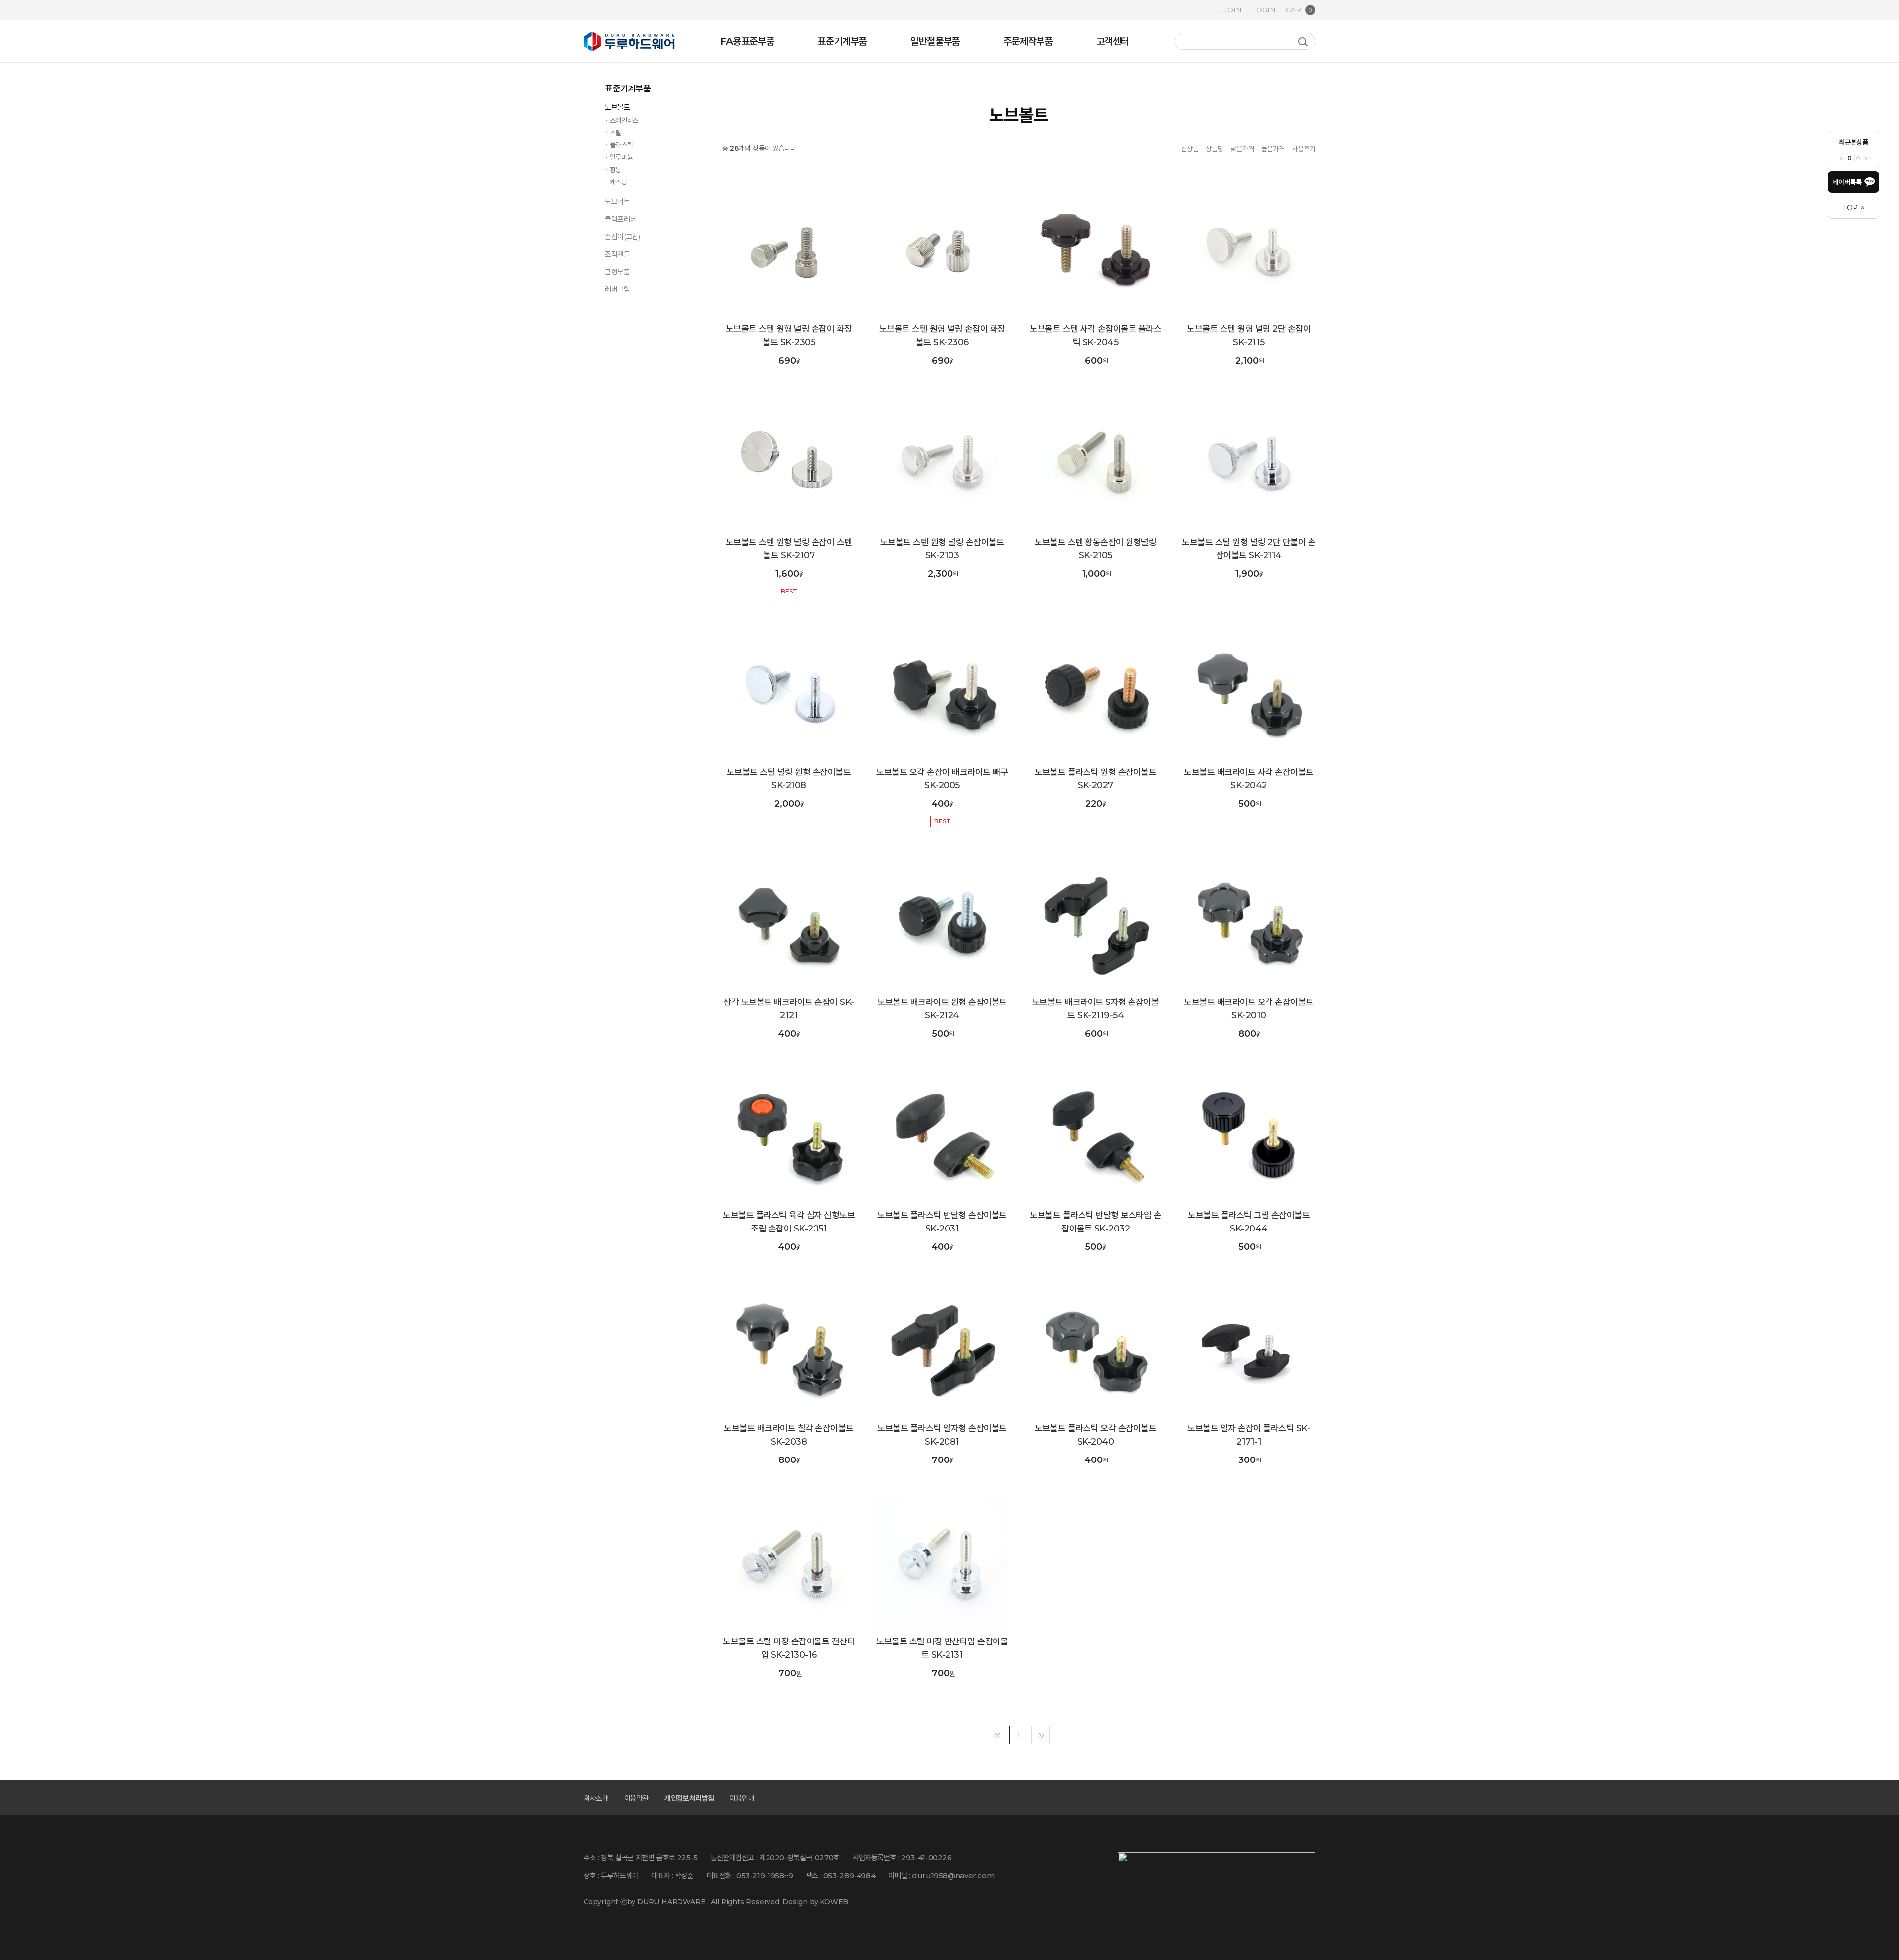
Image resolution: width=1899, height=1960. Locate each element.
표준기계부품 (842, 41)
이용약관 (637, 1798)
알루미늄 (621, 157)
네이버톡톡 (1847, 182)
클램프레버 (620, 219)
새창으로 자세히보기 (734, 307)
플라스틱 (621, 145)
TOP (1850, 208)
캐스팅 (618, 182)
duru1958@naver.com (953, 1876)
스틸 (615, 133)
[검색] (1303, 42)
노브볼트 (617, 107)
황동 (615, 170)
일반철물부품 (935, 41)
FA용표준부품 (747, 41)
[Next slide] (1866, 159)
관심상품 (734, 291)
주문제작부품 (1028, 41)
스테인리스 (624, 120)
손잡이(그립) (623, 237)
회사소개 (596, 1798)
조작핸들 (617, 254)
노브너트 (617, 202)
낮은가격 (1242, 149)
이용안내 (742, 1798)
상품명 (1215, 149)
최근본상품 (1854, 142)
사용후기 (1304, 149)
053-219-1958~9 (765, 1876)
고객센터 (1113, 41)
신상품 (1190, 149)
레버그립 (617, 289)
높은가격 (1273, 149)
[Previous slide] (1841, 159)
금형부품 (617, 272)
